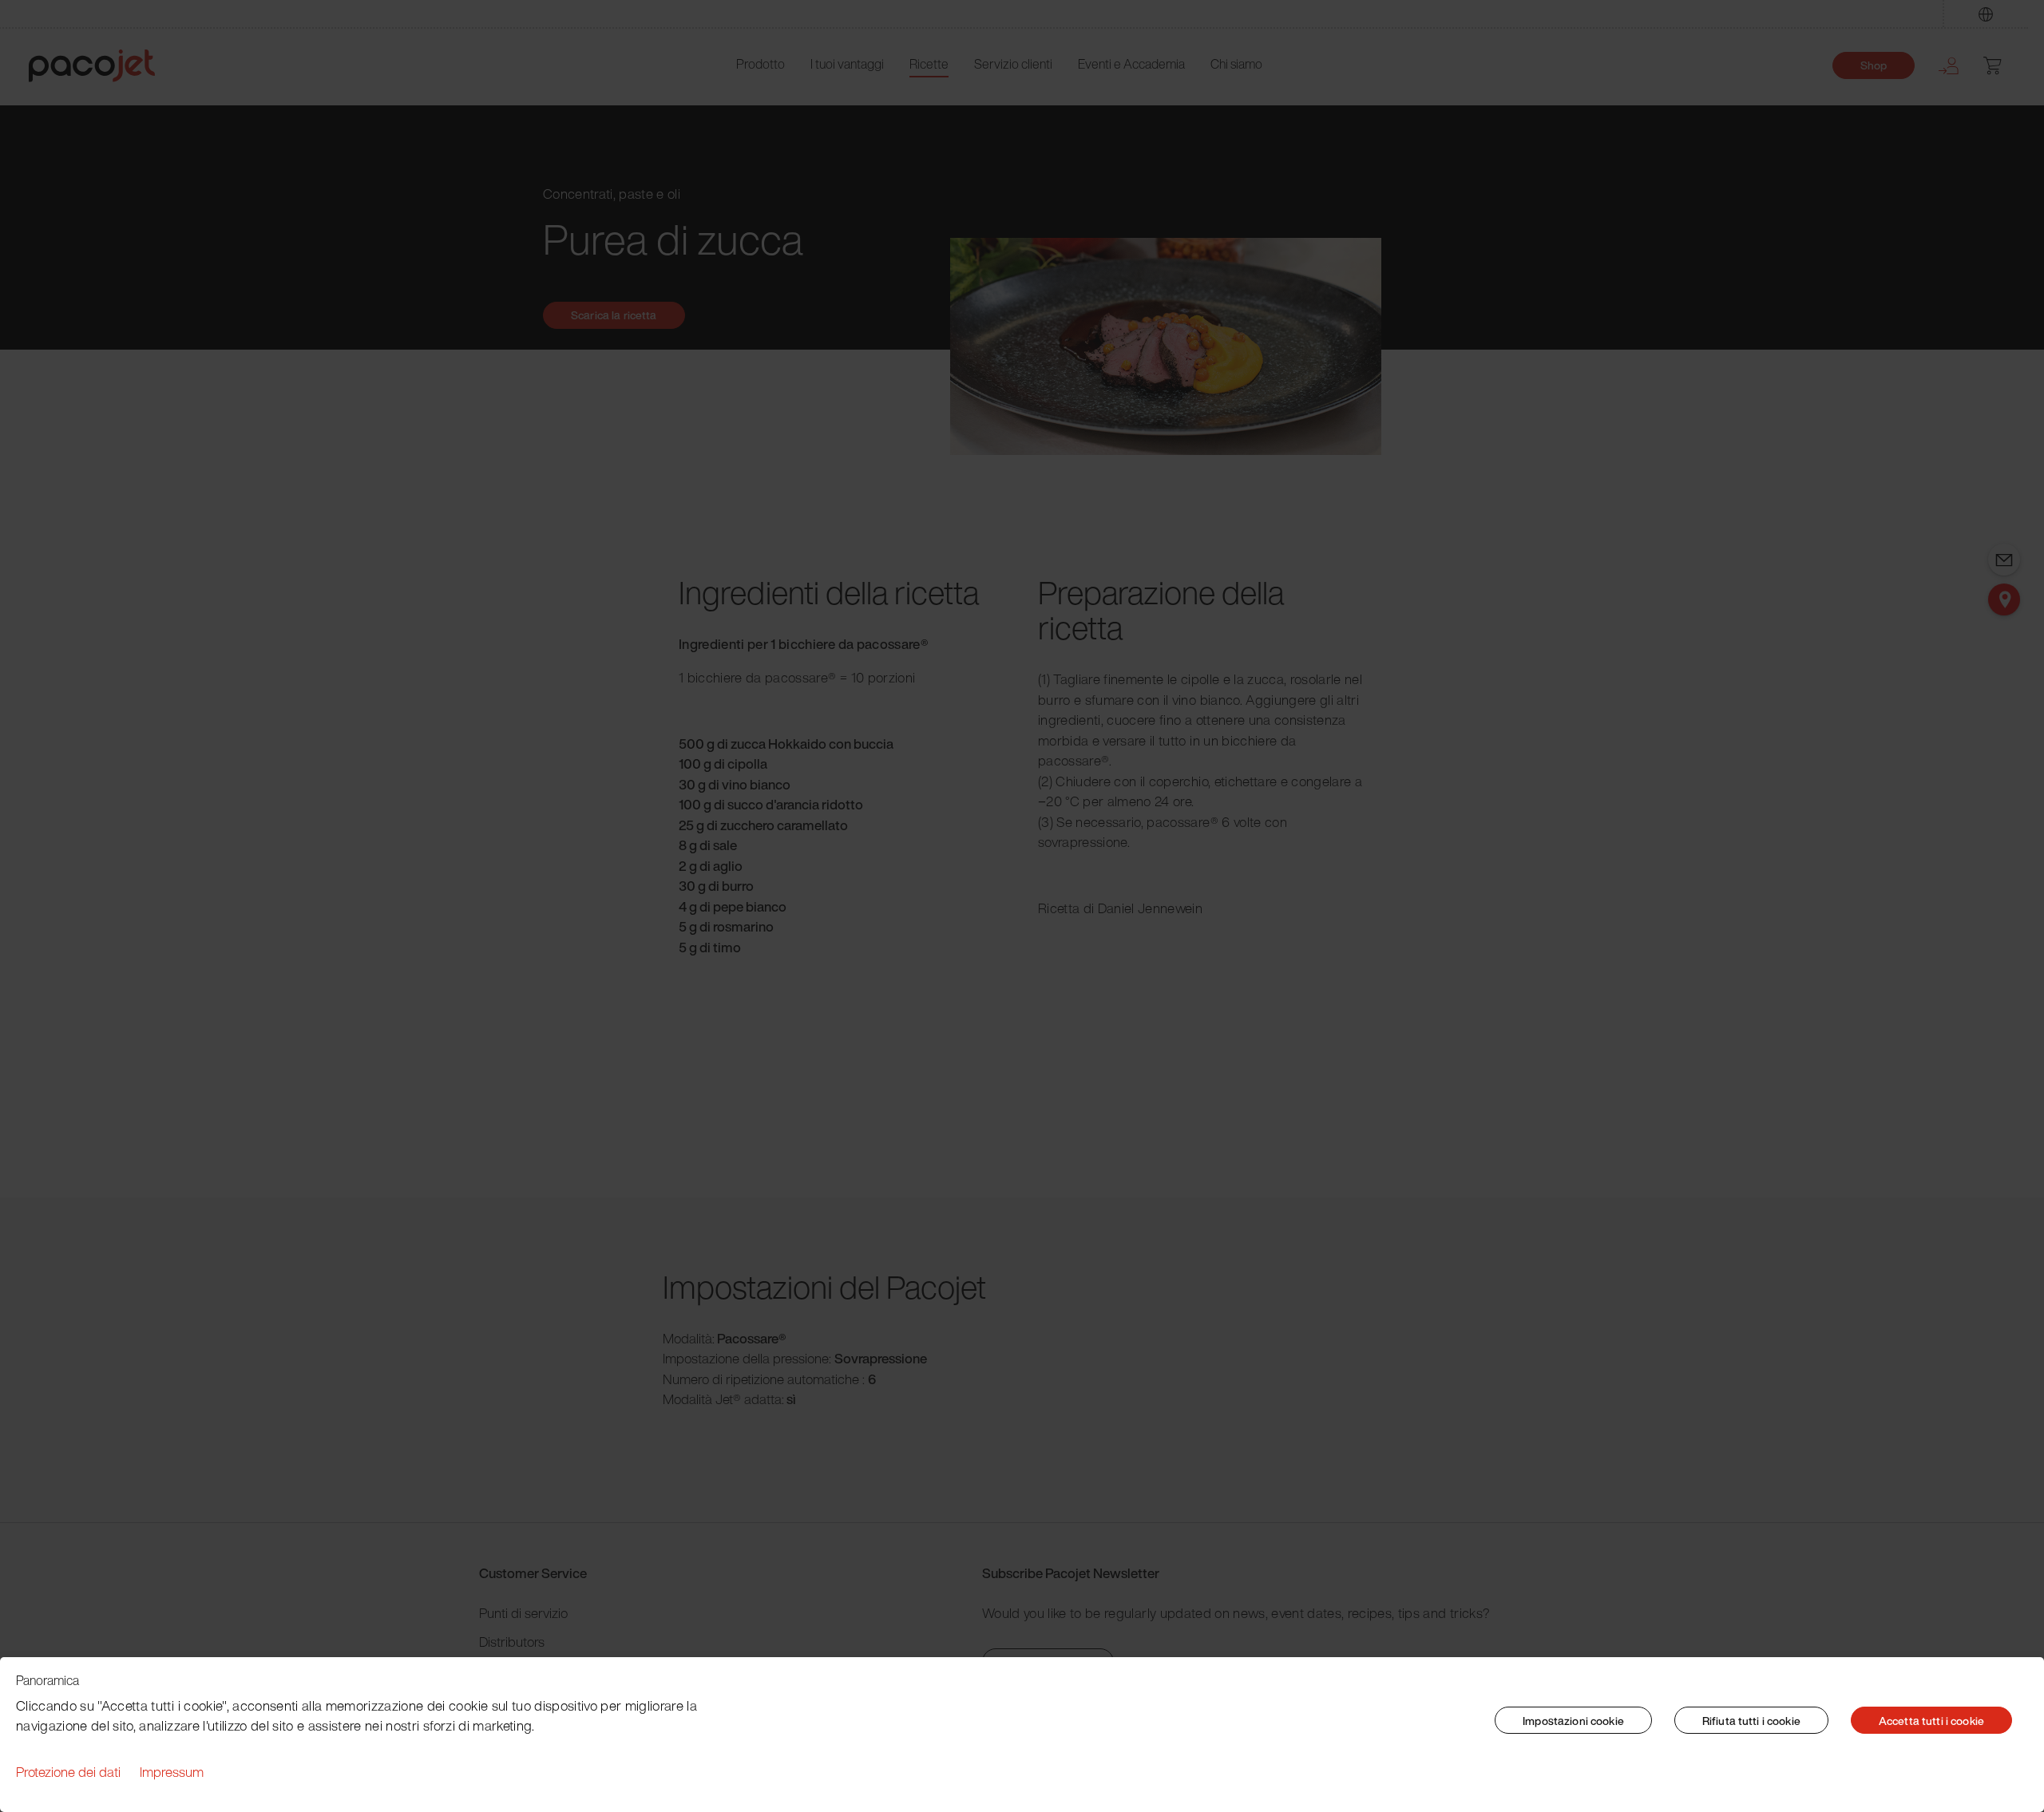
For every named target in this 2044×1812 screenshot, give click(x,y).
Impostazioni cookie (1573, 1721)
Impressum (172, 1772)
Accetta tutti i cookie (1931, 1721)
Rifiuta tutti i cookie (1751, 1721)
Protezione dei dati (68, 1772)
